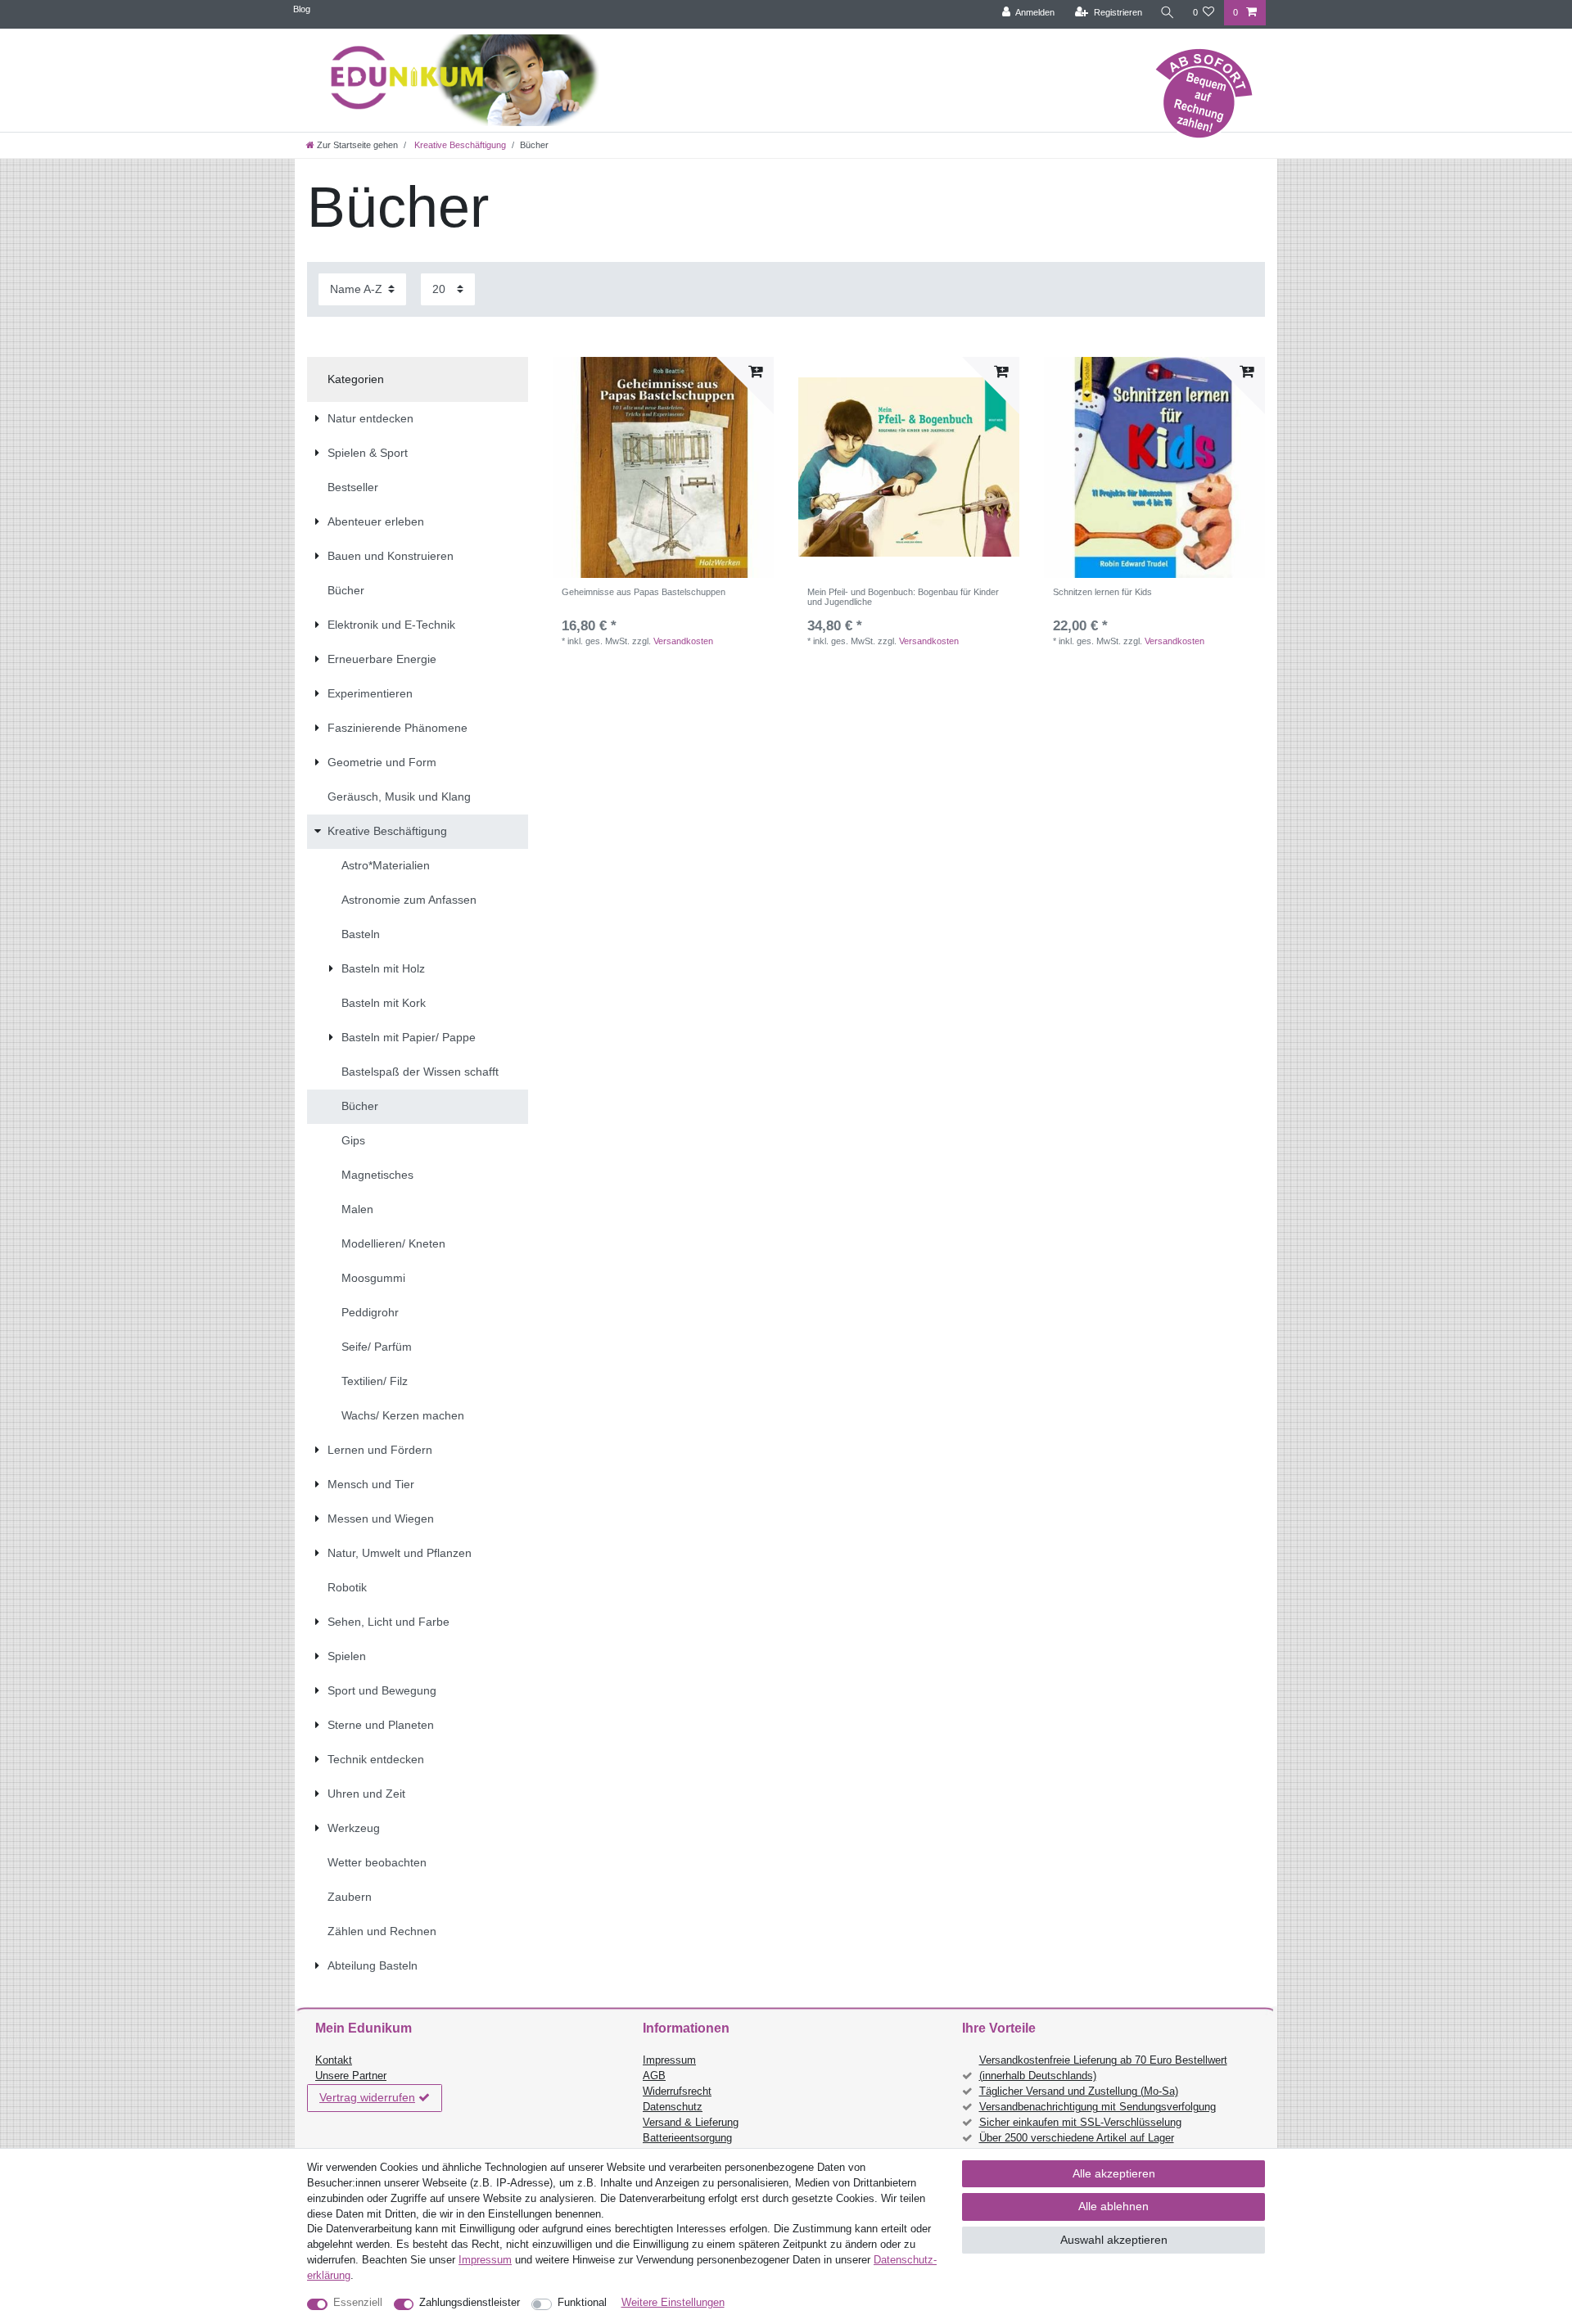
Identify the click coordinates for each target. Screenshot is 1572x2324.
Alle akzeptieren (1114, 2173)
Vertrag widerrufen (367, 2097)
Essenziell (358, 2303)
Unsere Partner (351, 2076)
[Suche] (1168, 13)
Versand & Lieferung (691, 2123)
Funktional (582, 2303)
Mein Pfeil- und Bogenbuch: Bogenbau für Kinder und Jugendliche (903, 597)
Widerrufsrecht (677, 2092)
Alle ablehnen (1113, 2206)
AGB (654, 2076)
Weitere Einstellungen (673, 2303)
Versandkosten (683, 641)
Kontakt (334, 2060)
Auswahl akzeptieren (1114, 2240)
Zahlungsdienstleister (470, 2303)
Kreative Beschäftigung (459, 145)
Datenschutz (673, 2107)
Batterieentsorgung (687, 2138)
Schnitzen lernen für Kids (1102, 592)
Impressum (669, 2060)
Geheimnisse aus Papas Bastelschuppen (644, 592)
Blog (302, 9)
